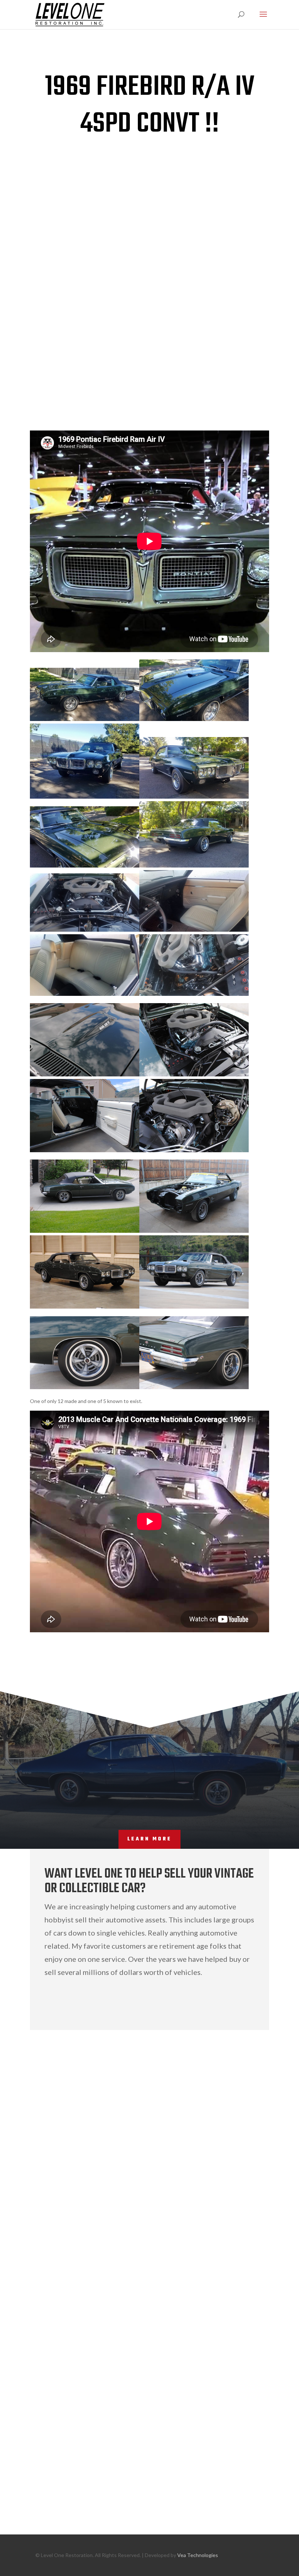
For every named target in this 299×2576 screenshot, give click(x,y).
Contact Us (222, 2001)
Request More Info (72, 1654)
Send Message (233, 2487)
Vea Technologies (198, 2555)
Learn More (149, 1839)
